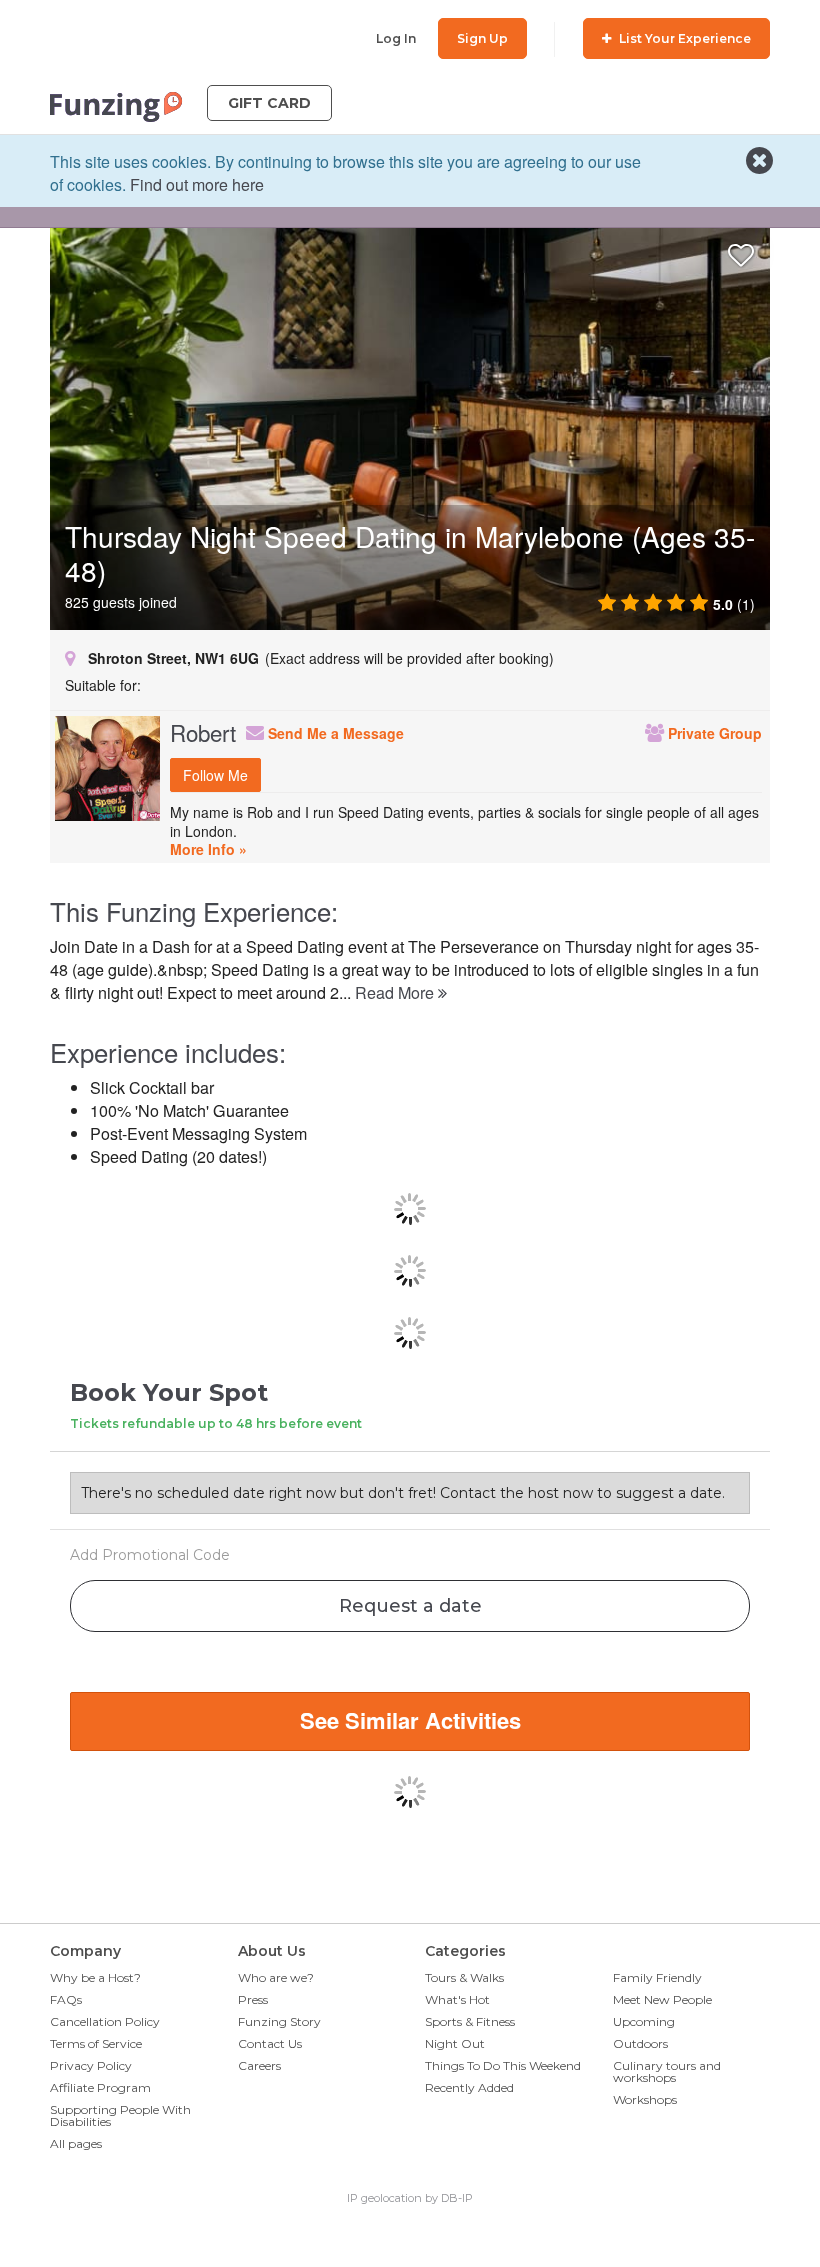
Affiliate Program (100, 2087)
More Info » (208, 849)
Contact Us (270, 2043)
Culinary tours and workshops (667, 2071)
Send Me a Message (334, 733)
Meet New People (662, 1999)
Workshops (645, 2099)
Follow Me (215, 775)
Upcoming (644, 2021)
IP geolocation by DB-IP (410, 2198)
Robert (203, 732)
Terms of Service (96, 2043)
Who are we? (276, 1977)
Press (253, 1999)
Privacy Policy (91, 2065)
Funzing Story (279, 2021)
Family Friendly (657, 1977)
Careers (259, 2065)
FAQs (66, 1999)
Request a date (410, 1606)
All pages (76, 2143)
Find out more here (197, 184)
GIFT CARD (269, 103)
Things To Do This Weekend (503, 2065)
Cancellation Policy (105, 2021)
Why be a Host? (95, 1977)
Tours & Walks (464, 1977)
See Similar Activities (410, 1720)
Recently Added (469, 2087)
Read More (396, 992)
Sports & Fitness (470, 2021)
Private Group (713, 733)
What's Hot (457, 1999)
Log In (396, 38)
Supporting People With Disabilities (120, 2115)
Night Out (455, 2043)
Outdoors (640, 2043)
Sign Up (482, 38)
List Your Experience (683, 38)
